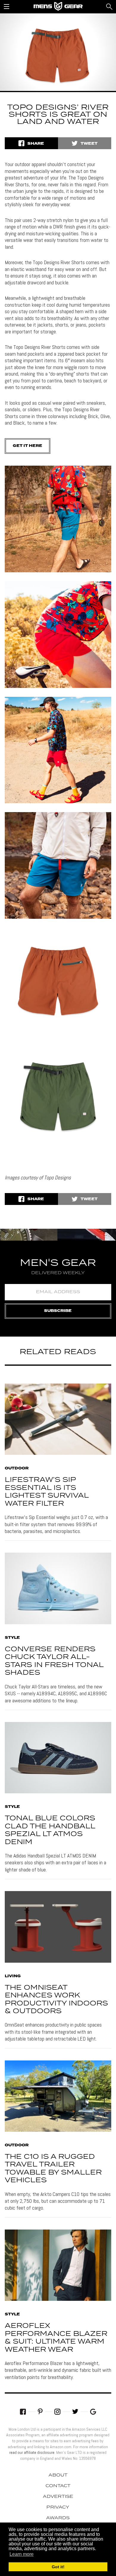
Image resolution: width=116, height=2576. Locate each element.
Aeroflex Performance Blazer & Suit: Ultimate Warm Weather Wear (56, 2338)
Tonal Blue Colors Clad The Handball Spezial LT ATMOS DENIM (50, 1830)
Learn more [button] (22, 2554)
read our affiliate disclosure (32, 2452)
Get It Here (28, 446)
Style (12, 1638)
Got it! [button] (58, 2567)
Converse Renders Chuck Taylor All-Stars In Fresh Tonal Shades (54, 1661)
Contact (58, 2486)
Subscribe (58, 1311)
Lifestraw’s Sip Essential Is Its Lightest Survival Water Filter (47, 1492)
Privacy (58, 2507)
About (58, 2475)
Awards (58, 2518)
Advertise (58, 2497)
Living (13, 1976)
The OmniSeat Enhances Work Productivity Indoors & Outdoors (56, 2000)
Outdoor (17, 1469)
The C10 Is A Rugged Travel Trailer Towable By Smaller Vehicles (53, 2169)
